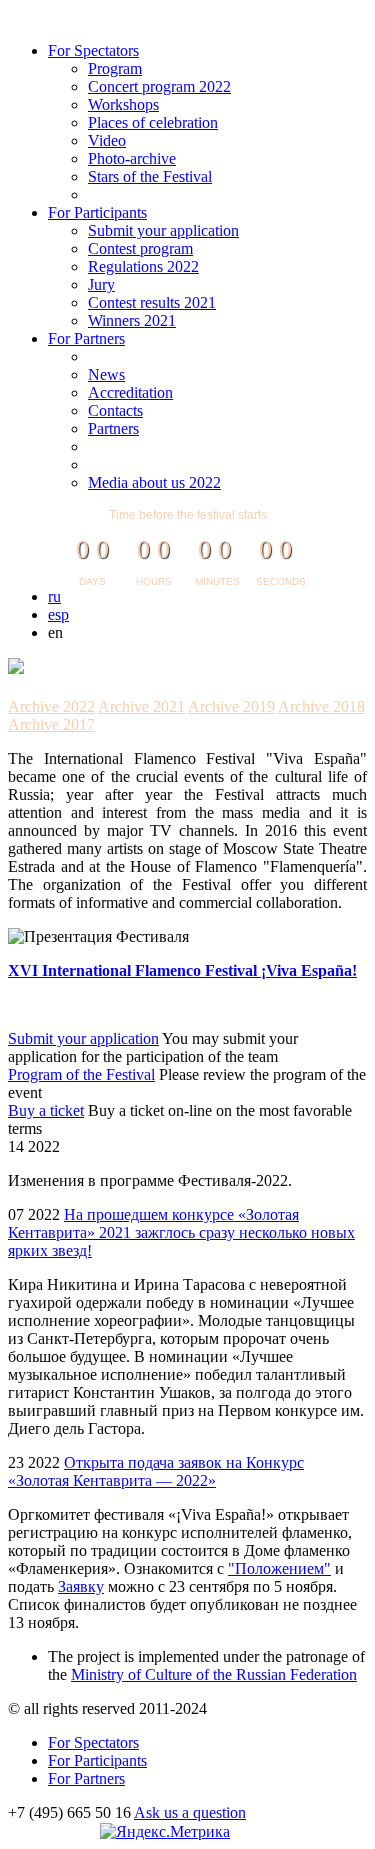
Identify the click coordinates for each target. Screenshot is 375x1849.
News (106, 374)
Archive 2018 (321, 706)
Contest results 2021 (152, 302)
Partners (113, 428)
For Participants (97, 212)
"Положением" (279, 1568)
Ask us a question (190, 1812)
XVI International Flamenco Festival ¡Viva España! (182, 970)
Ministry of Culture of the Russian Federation (214, 1674)
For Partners (86, 338)
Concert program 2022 (159, 86)
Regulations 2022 (143, 266)
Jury (101, 284)
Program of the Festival (81, 1074)
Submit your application (163, 230)
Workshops (123, 104)
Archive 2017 (51, 724)
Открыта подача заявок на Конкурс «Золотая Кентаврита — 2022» (156, 1471)
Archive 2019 (231, 706)
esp (58, 614)
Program (115, 68)
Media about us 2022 (154, 482)
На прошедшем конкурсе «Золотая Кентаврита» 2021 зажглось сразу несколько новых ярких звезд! (181, 1232)
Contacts (115, 410)
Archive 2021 (141, 706)
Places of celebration (153, 122)
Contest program (140, 248)
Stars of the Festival (150, 176)
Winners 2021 (132, 320)
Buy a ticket (46, 1110)
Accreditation (130, 392)
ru (54, 596)
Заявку (81, 1586)
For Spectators (93, 50)
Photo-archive (132, 158)
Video (107, 140)
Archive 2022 (51, 706)
